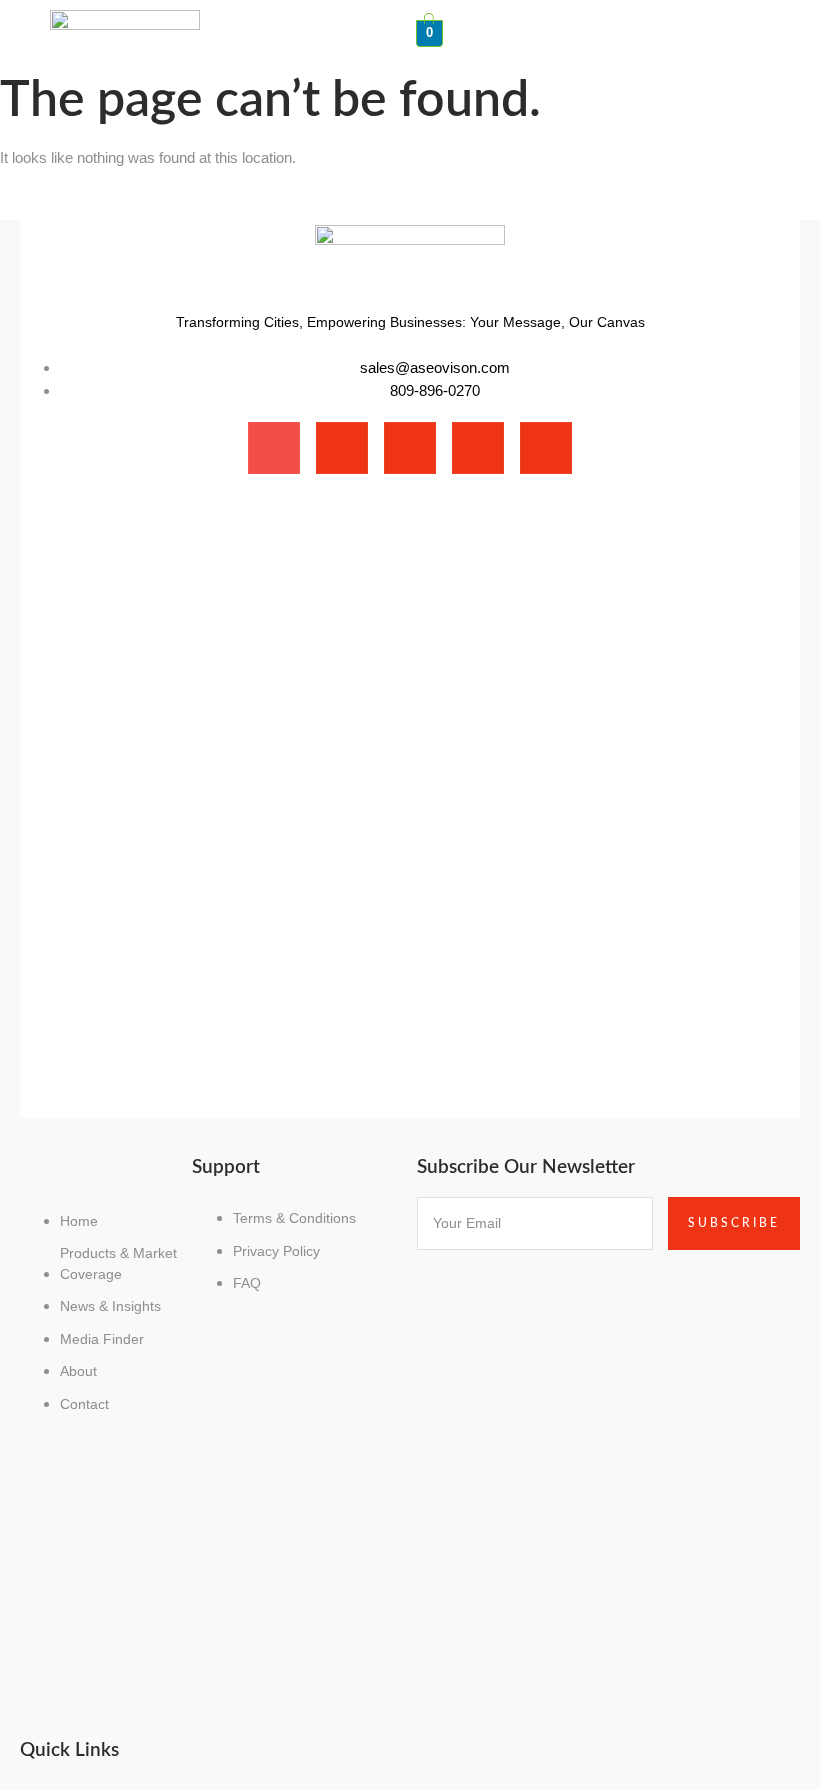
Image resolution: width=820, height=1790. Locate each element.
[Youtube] (546, 448)
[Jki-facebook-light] (274, 448)
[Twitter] (410, 448)
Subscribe (734, 1223)
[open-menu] (768, 20)
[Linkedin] (478, 448)
